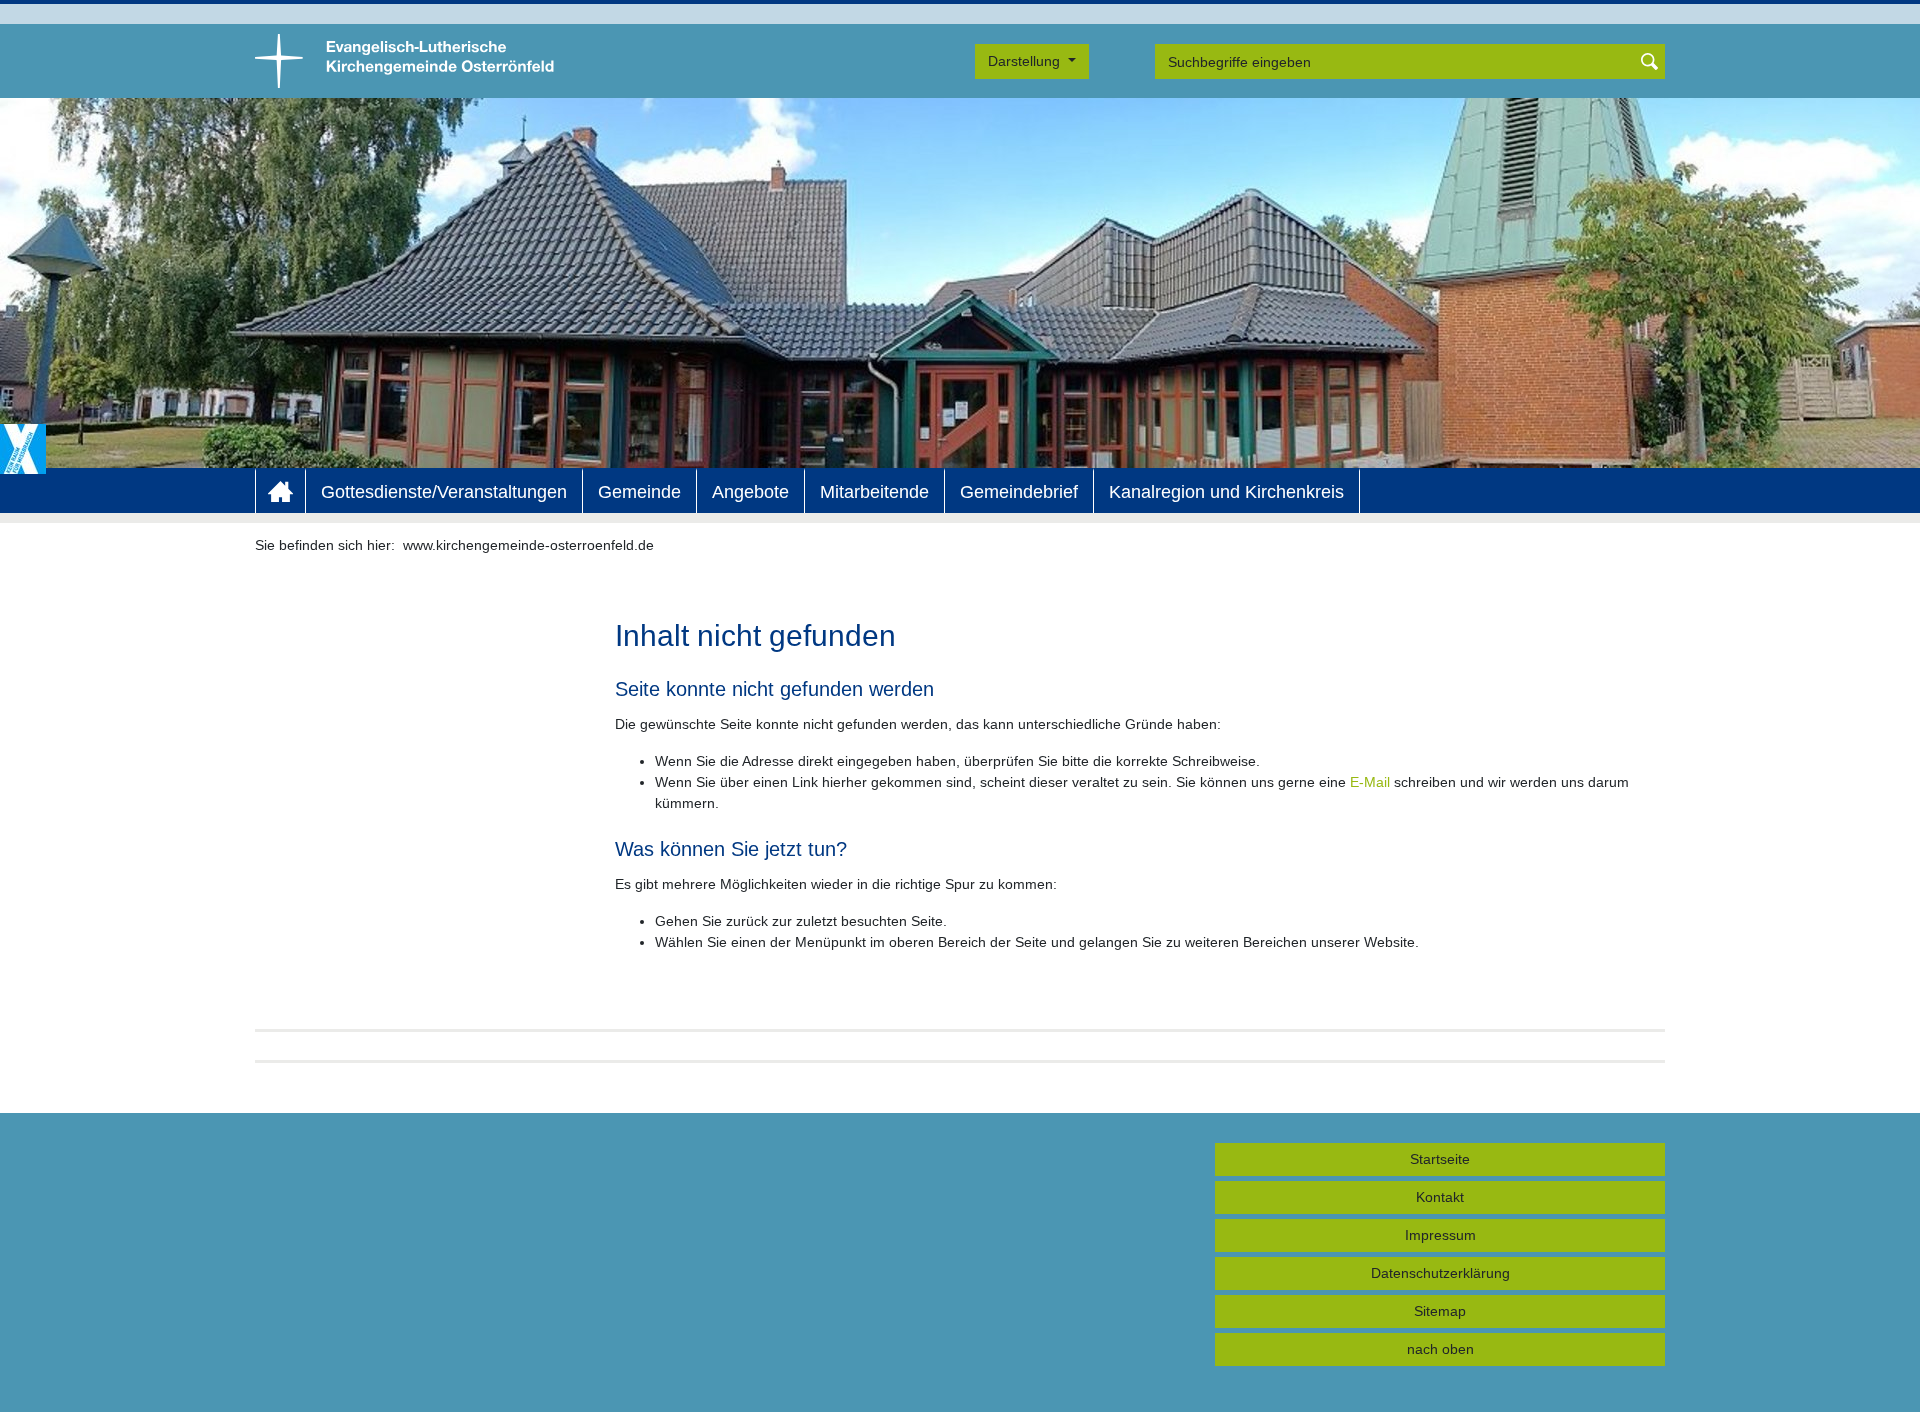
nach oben (1440, 1349)
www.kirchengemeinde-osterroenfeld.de (528, 545)
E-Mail (1370, 782)
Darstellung (1026, 61)
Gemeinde (639, 492)
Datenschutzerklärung (1440, 1273)
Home (280, 492)
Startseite (1440, 1159)
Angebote (750, 492)
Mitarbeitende (874, 492)
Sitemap (1440, 1311)
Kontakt (1440, 1197)
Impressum (1440, 1235)
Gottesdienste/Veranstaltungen (444, 492)
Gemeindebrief (1019, 492)
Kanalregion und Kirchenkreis (1226, 492)
